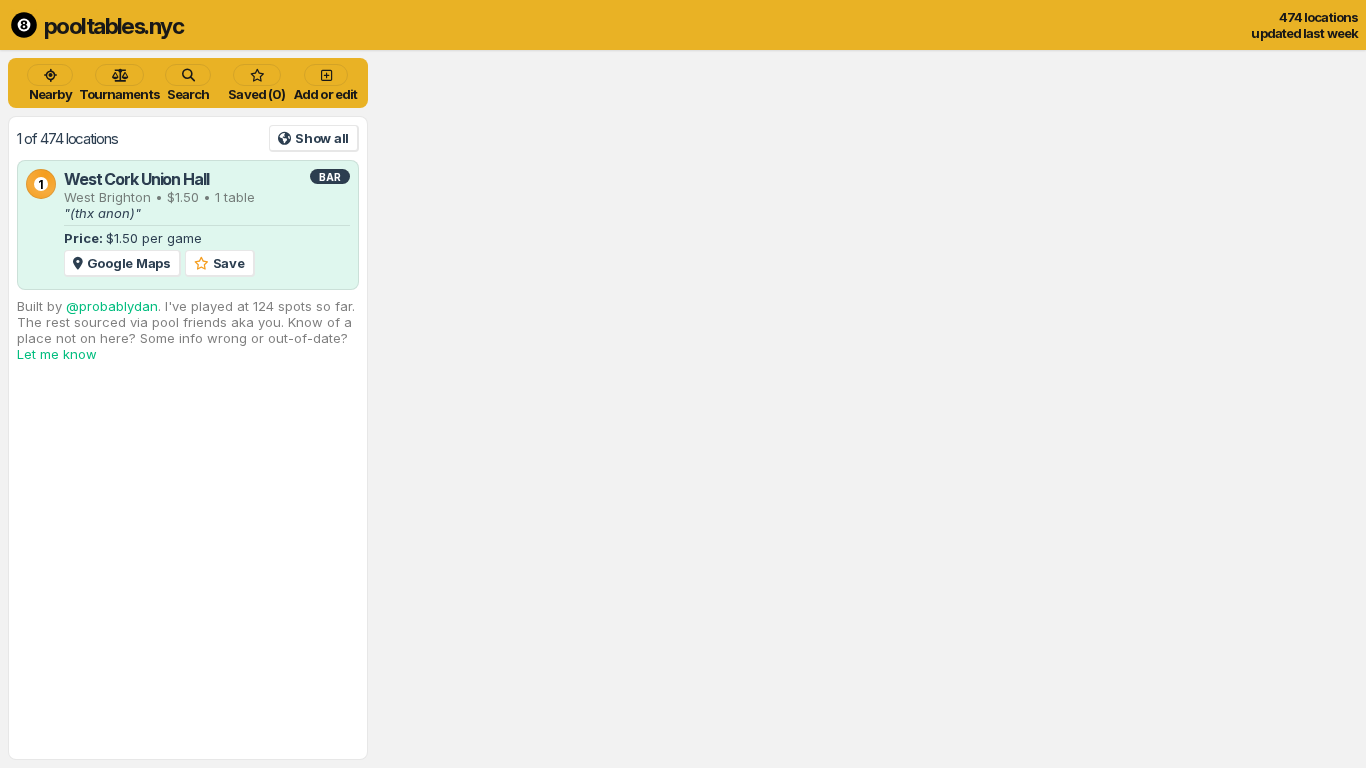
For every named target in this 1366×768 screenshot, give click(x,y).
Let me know (57, 354)
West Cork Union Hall (136, 179)
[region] (683, 409)
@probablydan (112, 306)
